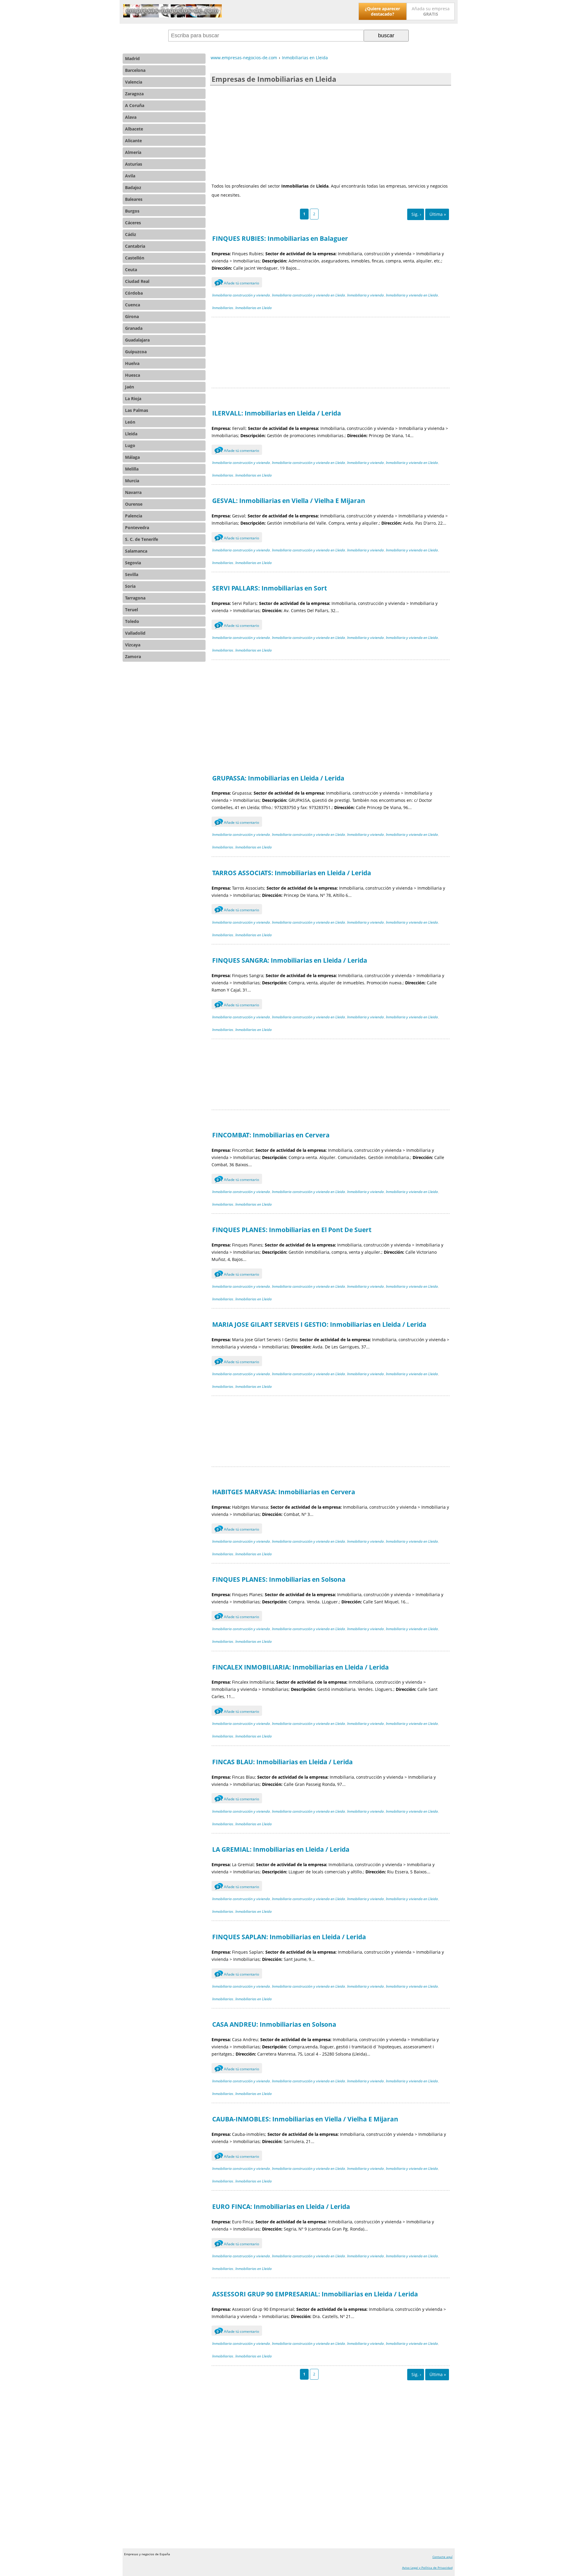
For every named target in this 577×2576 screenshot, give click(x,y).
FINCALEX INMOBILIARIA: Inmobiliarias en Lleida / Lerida (301, 1667)
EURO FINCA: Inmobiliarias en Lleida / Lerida (281, 2206)
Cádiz (131, 234)
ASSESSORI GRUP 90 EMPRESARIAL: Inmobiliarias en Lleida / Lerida (315, 2294)
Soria (130, 586)
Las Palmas (137, 410)
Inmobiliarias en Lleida (253, 308)
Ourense (134, 504)
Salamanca (136, 551)
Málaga (132, 457)
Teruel (131, 610)
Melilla (132, 469)
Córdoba (134, 293)
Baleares (134, 199)
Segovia (133, 563)
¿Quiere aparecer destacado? (382, 11)
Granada (134, 328)
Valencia (134, 82)
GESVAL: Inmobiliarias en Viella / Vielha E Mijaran (289, 501)
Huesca (133, 375)
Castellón (135, 258)
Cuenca (133, 305)
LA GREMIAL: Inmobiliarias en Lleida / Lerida (281, 1849)
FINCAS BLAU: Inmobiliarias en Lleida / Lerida (282, 1762)
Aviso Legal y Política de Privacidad (427, 2568)
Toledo (132, 621)
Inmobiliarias (223, 308)
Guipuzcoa (136, 352)
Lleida (131, 434)
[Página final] (437, 214)
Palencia (134, 516)
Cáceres (133, 223)
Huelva (132, 363)
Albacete (134, 129)
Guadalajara (137, 340)
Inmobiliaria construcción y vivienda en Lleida (308, 295)
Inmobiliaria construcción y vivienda (241, 295)
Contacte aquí (443, 2557)
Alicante (133, 141)
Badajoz (133, 187)
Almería (133, 152)
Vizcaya (133, 645)
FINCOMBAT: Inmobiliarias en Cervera (271, 1135)
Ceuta (131, 270)
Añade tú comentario (238, 283)
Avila (130, 176)
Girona (132, 316)
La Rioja (133, 399)
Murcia (132, 481)
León (130, 422)
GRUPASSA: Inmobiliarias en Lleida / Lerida (278, 778)
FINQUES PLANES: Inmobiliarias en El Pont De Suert (292, 1230)
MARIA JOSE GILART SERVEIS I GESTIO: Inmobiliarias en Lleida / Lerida (319, 1324)
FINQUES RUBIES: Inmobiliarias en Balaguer (280, 238)
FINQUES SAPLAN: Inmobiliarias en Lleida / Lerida (289, 1937)
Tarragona (135, 598)
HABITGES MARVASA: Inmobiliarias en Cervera (284, 1492)
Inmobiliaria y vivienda (365, 295)
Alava (131, 117)
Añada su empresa (431, 11)
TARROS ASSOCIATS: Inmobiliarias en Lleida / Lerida (292, 873)
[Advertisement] (331, 133)
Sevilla (132, 574)
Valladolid (135, 633)
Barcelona (135, 70)
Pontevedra (137, 527)
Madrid (132, 58)
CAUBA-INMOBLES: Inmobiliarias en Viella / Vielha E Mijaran (305, 2119)
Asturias (134, 164)
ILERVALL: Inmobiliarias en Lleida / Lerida (277, 413)
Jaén (130, 387)
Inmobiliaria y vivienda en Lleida (412, 295)
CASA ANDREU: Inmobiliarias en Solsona (274, 2024)
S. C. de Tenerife (142, 539)
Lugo (130, 445)
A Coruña (135, 105)
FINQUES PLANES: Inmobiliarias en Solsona (279, 1579)
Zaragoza (134, 94)
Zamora (133, 656)
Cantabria (135, 246)
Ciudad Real (137, 281)
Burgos (132, 211)
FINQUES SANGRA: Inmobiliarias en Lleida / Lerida (290, 960)
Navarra (133, 492)
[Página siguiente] (416, 214)
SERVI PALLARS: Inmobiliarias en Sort (270, 588)
